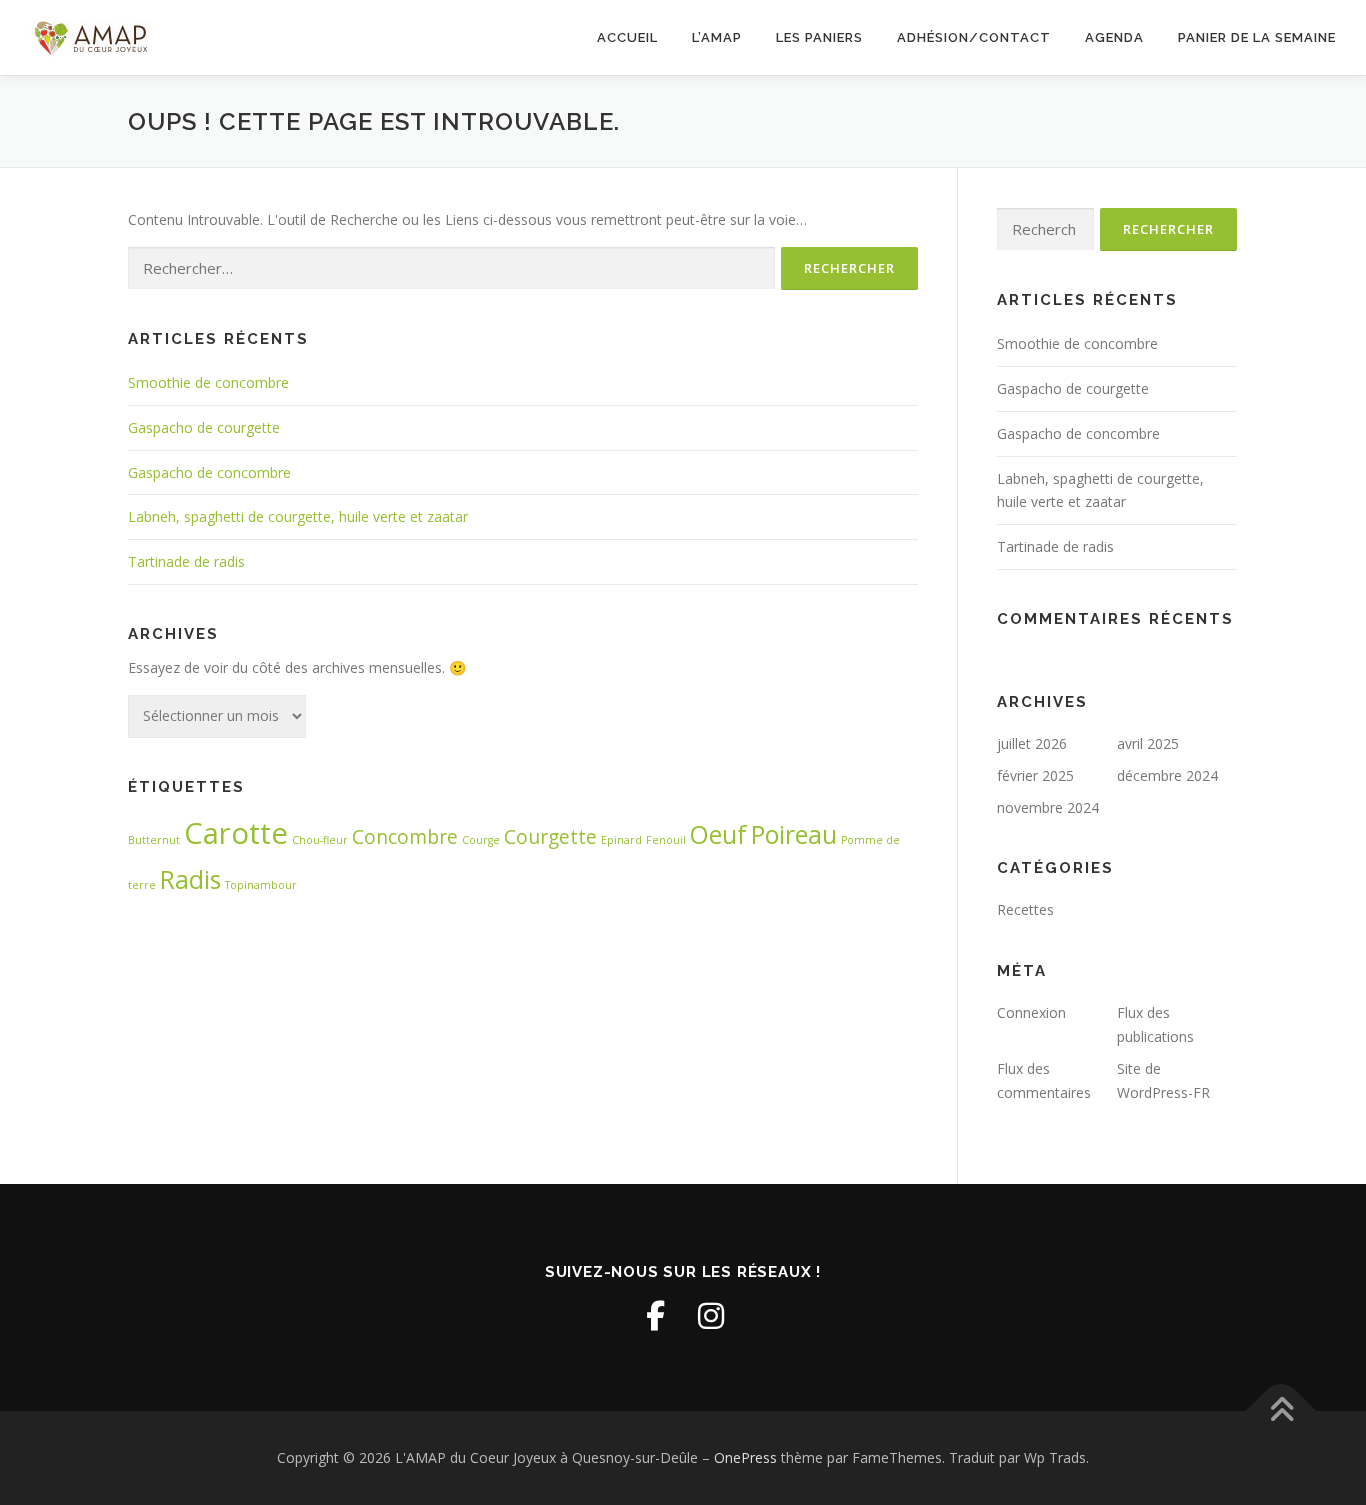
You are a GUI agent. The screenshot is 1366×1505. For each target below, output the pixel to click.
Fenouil (666, 840)
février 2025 (1035, 775)
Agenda (1114, 37)
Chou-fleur (320, 840)
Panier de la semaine (1257, 37)
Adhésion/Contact (974, 37)
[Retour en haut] (1281, 1410)
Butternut (154, 840)
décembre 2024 (1167, 775)
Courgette (550, 837)
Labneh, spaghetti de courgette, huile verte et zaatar (298, 516)
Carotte (236, 833)
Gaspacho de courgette (204, 427)
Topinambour (261, 885)
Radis (190, 879)
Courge (481, 840)
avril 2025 (1148, 743)
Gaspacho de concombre (209, 472)
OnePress (745, 1457)
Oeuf (718, 834)
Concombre (405, 837)
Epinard (621, 840)
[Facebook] (655, 1316)
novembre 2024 (1048, 807)
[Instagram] (711, 1316)
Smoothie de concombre (208, 382)
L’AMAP (717, 37)
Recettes (1025, 909)
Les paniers (819, 37)
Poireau (794, 834)
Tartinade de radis (186, 561)
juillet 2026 (1032, 743)
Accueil (627, 37)
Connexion (1031, 1012)
